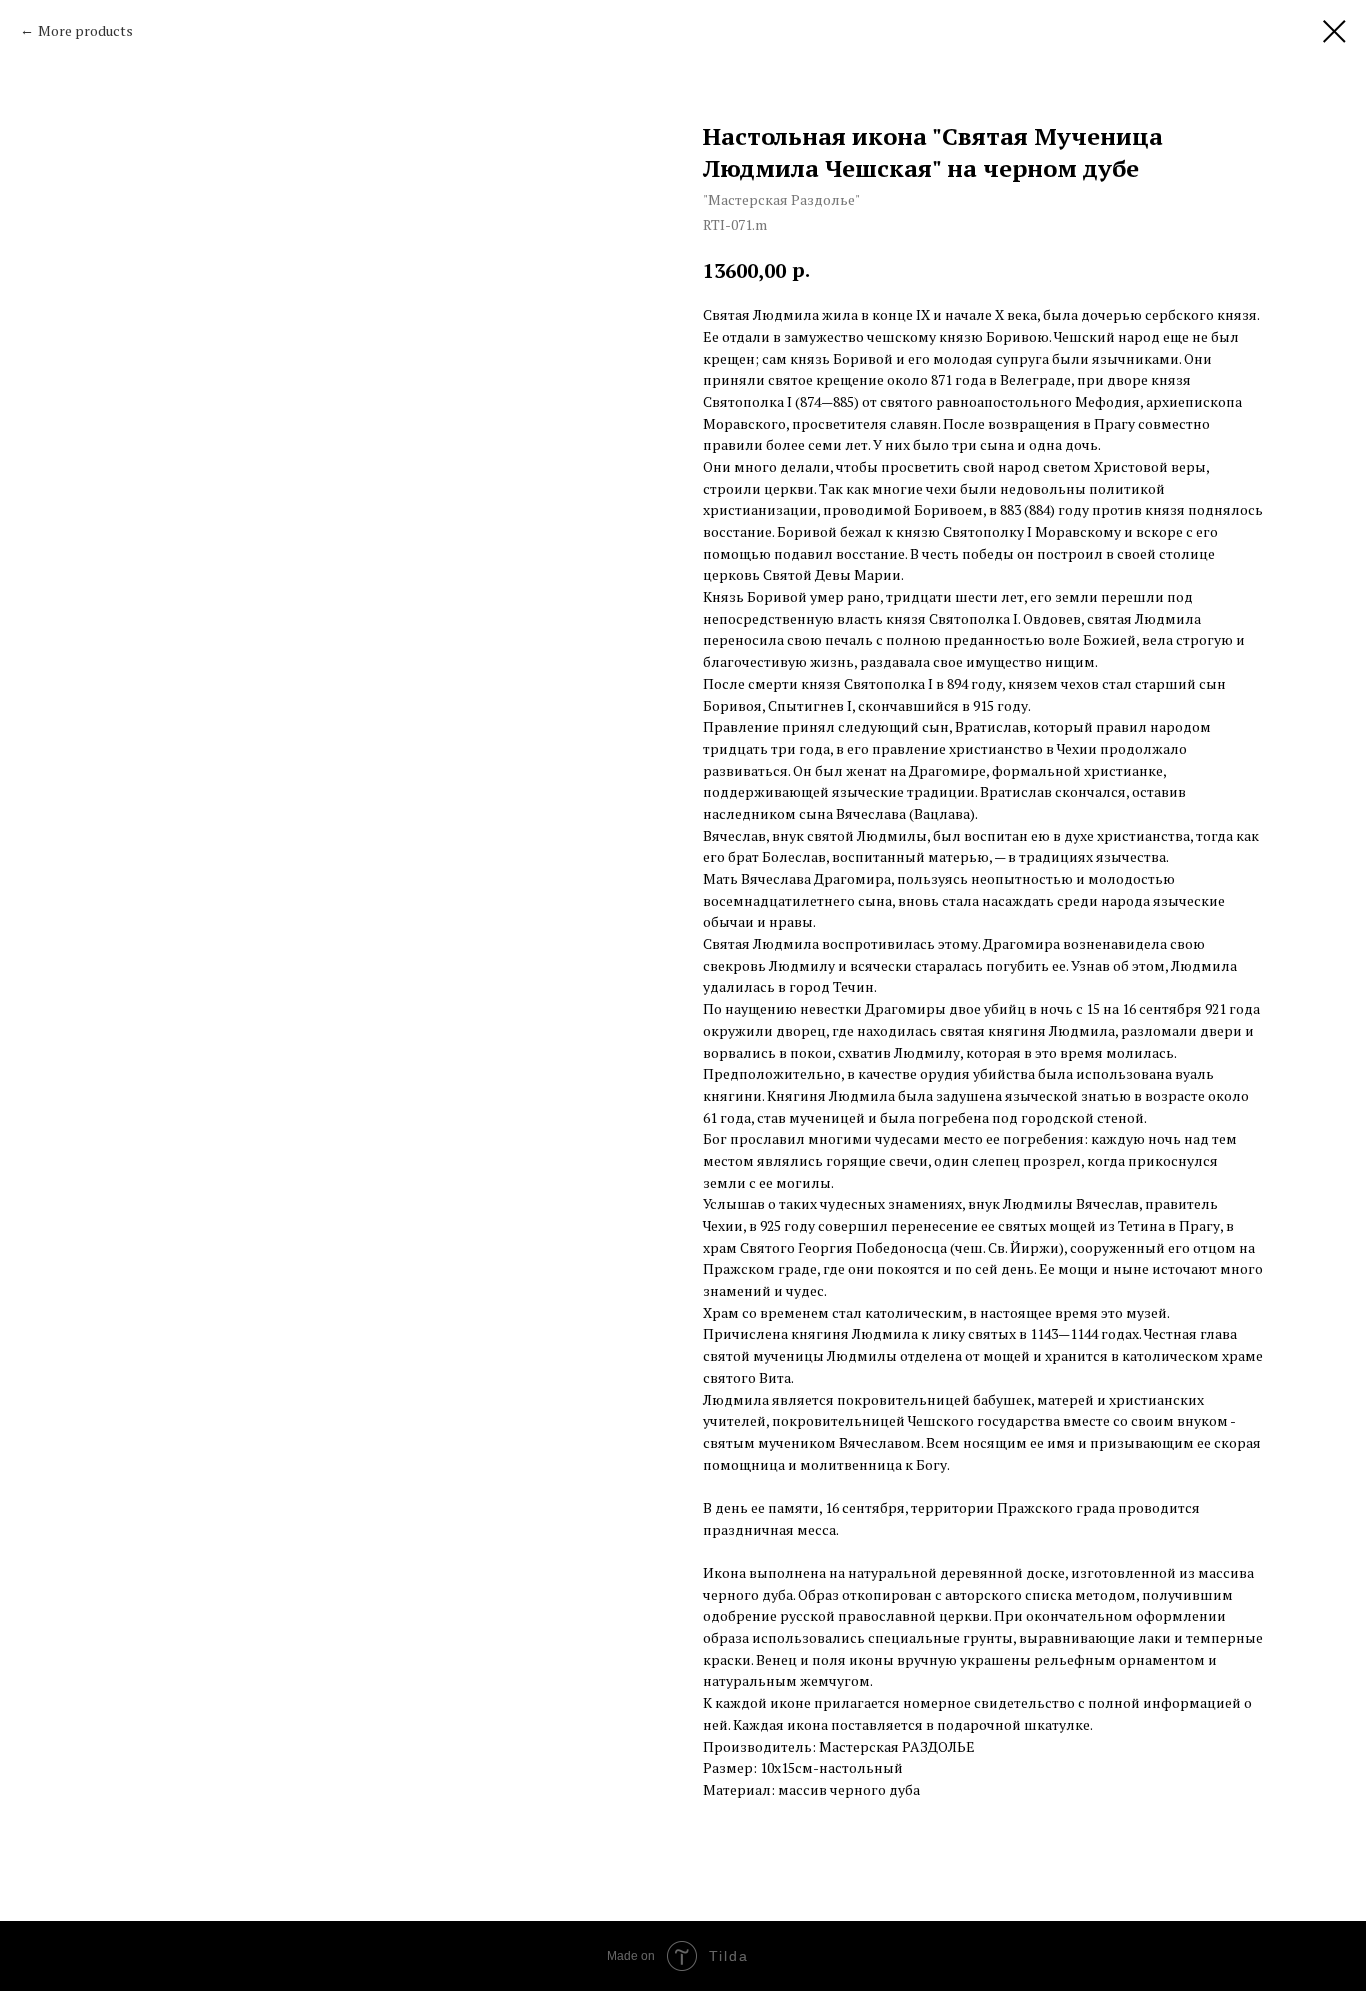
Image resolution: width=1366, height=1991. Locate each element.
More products (85, 30)
